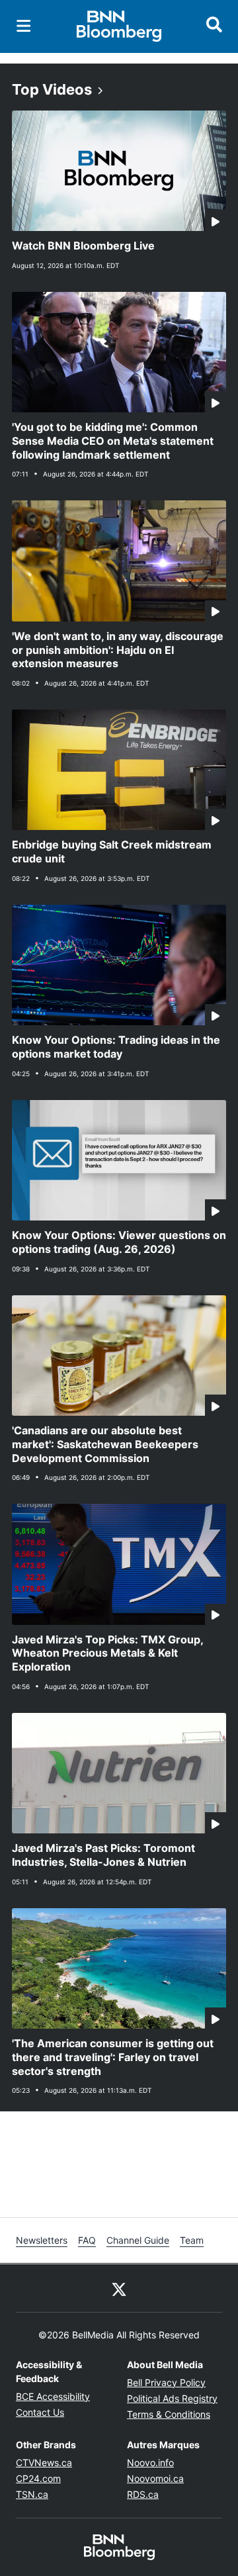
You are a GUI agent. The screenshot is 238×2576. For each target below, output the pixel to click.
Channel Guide (138, 2240)
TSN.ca (32, 2494)
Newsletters (42, 2240)
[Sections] (24, 26)
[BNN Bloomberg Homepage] (119, 26)
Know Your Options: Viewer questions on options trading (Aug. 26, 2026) (119, 1242)
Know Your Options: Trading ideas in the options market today (116, 1047)
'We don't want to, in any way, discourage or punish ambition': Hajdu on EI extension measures (118, 650)
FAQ (87, 2240)
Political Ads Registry (172, 2398)
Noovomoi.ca (155, 2478)
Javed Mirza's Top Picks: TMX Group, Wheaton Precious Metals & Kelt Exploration (108, 1653)
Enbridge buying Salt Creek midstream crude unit (112, 851)
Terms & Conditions (169, 2414)
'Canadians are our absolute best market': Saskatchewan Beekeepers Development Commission (105, 1444)
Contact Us (40, 2412)
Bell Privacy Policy (166, 2382)
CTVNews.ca (44, 2462)
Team (192, 2240)
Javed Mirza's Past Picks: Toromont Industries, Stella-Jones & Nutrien (103, 1855)
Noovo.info (150, 2462)
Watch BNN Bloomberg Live (83, 246)
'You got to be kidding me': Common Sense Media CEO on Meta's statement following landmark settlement (113, 441)
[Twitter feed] (119, 2288)
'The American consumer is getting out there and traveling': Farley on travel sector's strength (113, 2057)
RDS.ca (143, 2494)
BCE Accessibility (53, 2396)
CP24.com (38, 2478)
